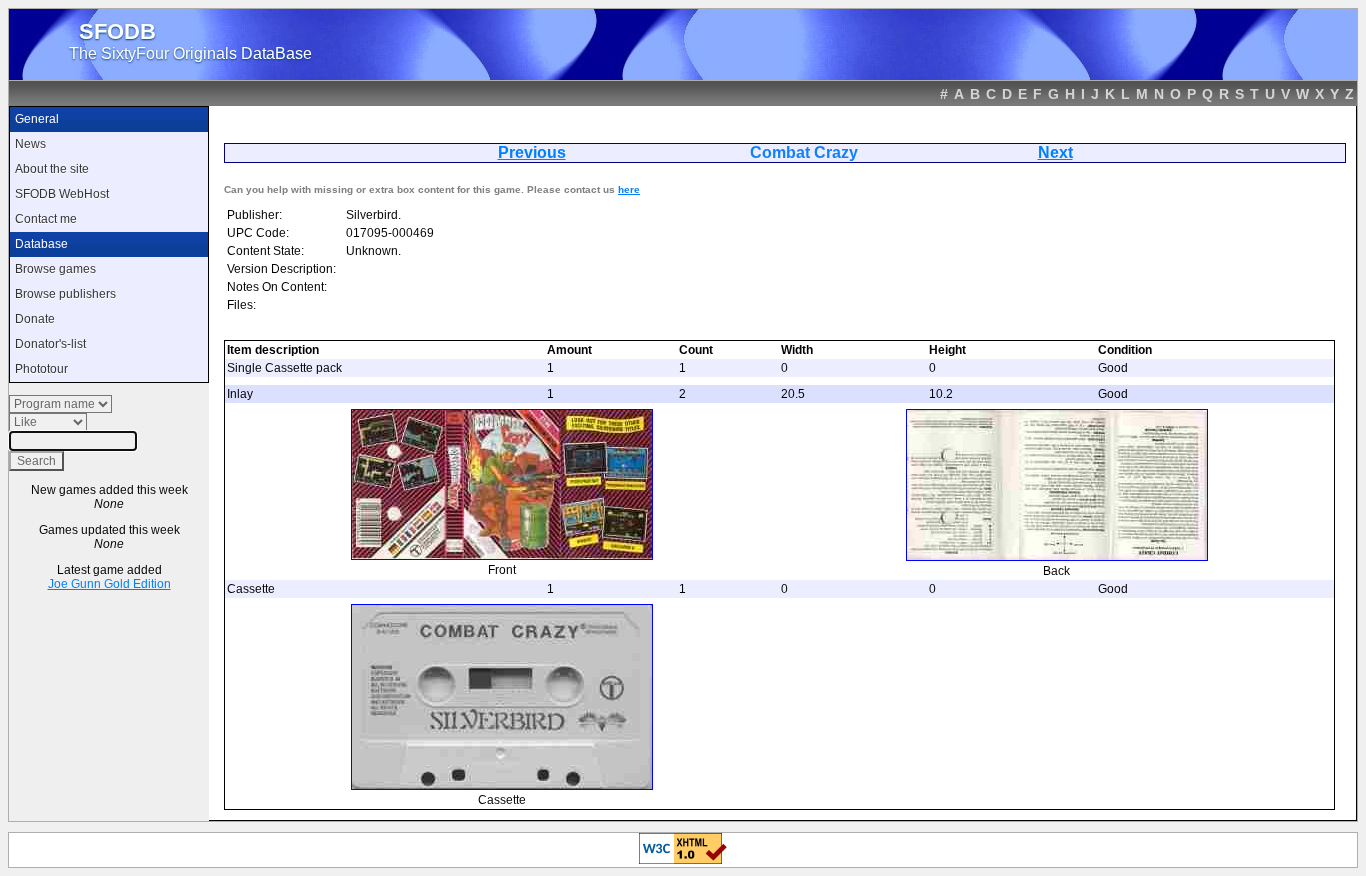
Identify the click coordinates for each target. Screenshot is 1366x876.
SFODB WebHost (62, 194)
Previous (532, 152)
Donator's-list (50, 344)
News (30, 144)
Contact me (46, 219)
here (629, 189)
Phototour (41, 369)
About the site (52, 169)
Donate (35, 319)
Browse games (55, 269)
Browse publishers (65, 294)
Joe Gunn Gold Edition (109, 584)
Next (1055, 152)
